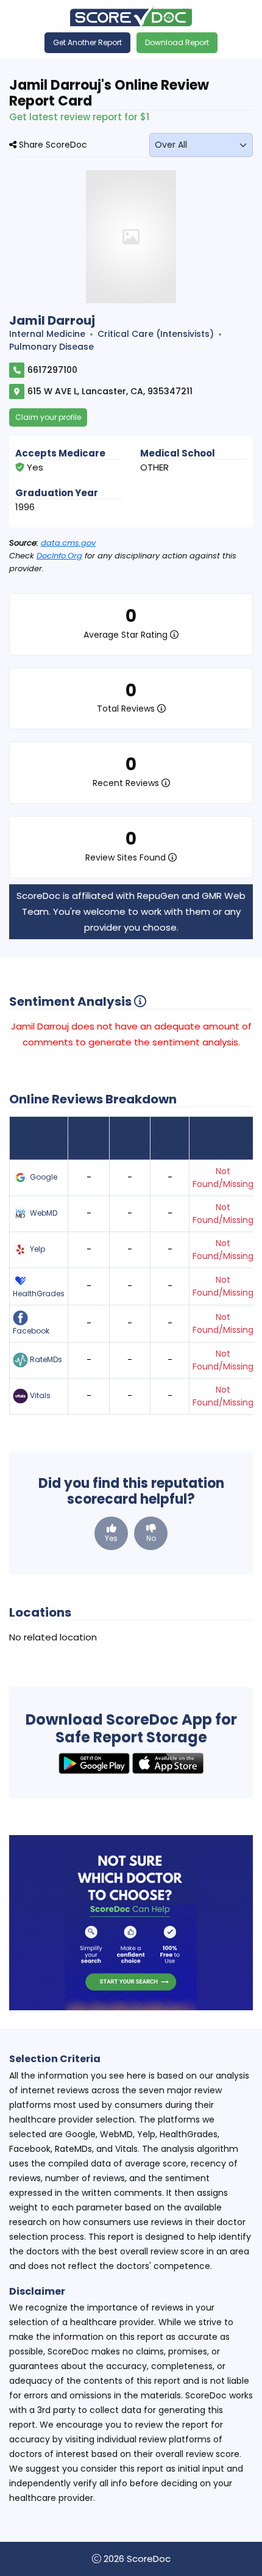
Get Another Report (87, 42)
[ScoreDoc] (131, 16)
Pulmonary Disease (51, 347)
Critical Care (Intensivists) (156, 334)
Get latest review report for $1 (79, 117)
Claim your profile (48, 417)
